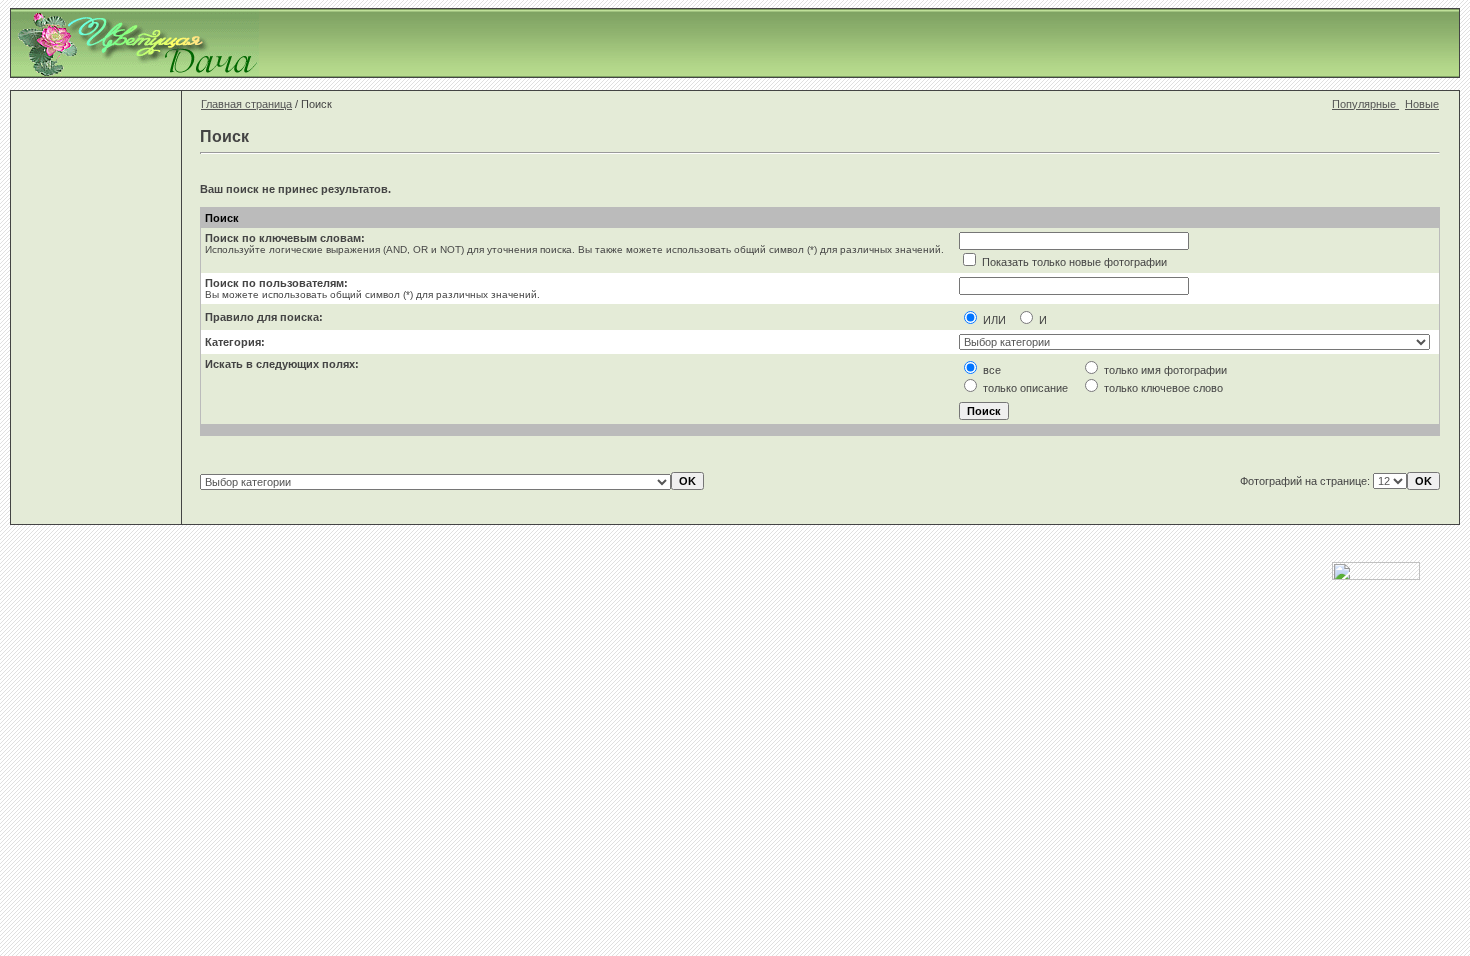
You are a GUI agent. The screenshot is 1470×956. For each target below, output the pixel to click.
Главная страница (246, 104)
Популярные (1365, 104)
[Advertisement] (1097, 43)
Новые (1422, 104)
